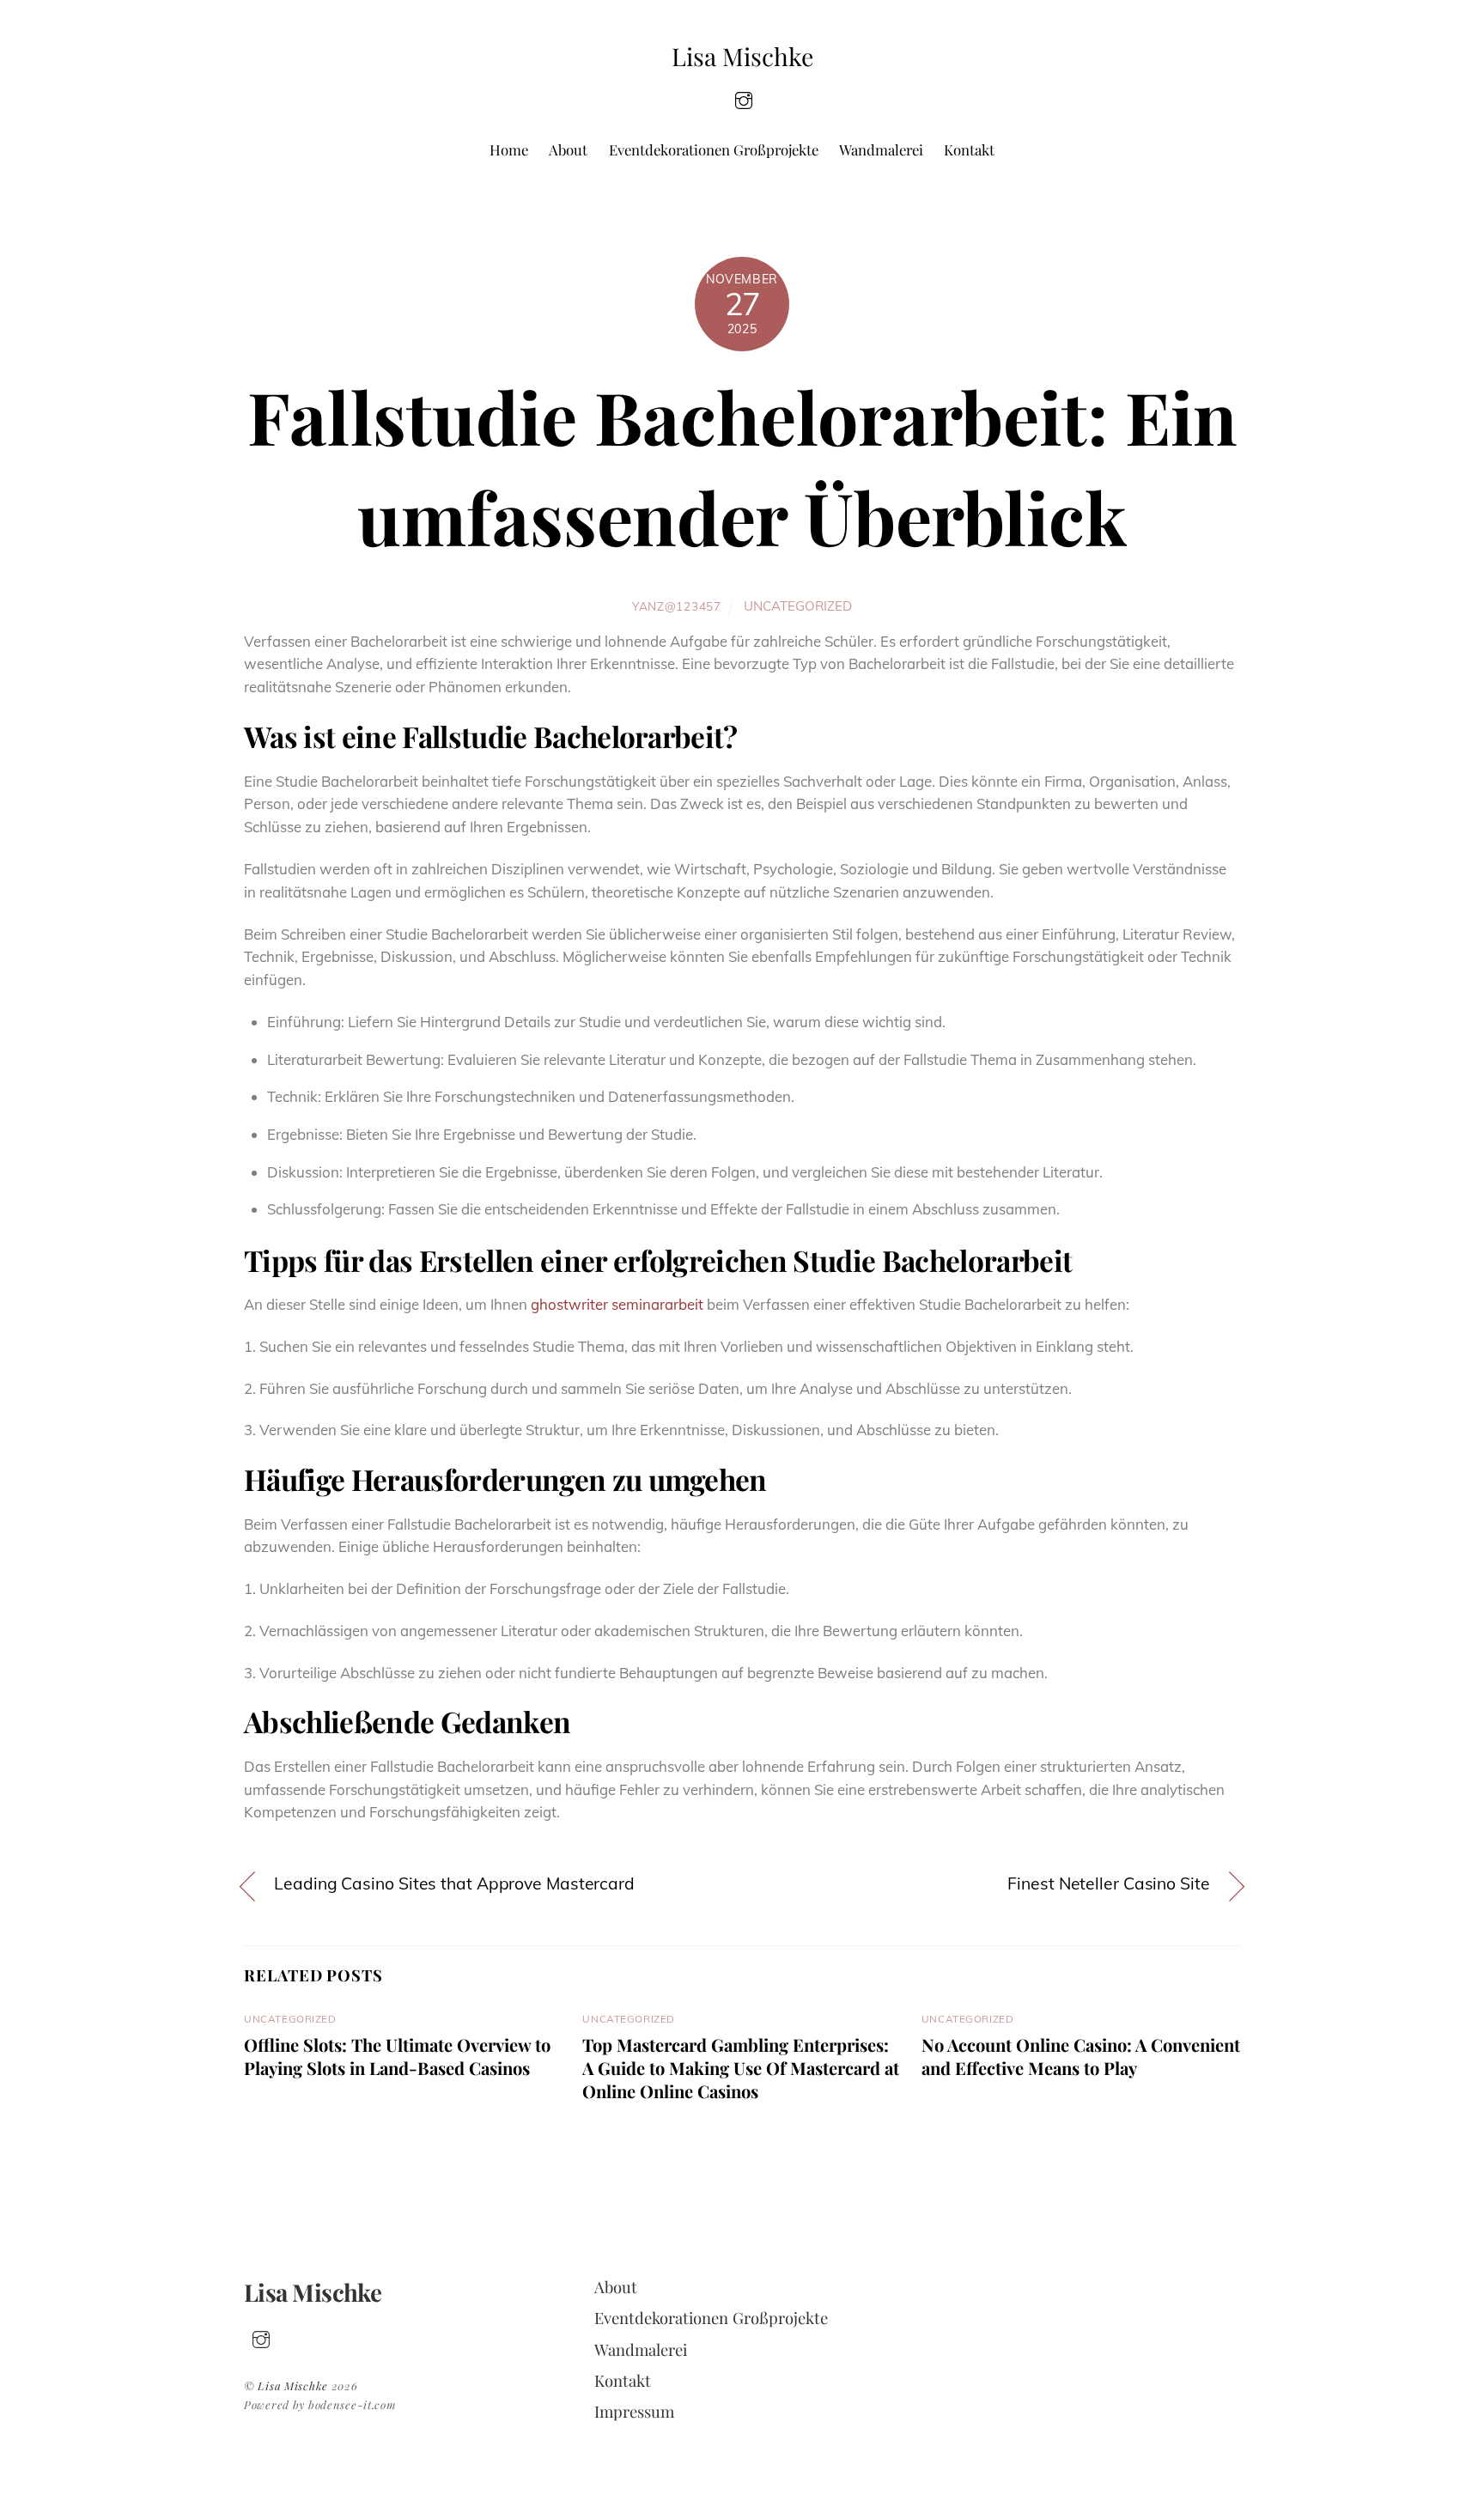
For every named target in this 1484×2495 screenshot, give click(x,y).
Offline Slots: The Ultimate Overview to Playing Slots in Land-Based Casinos (397, 2056)
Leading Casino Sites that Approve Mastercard (454, 1883)
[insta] (744, 98)
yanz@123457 (676, 606)
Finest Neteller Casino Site (1108, 1883)
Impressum (634, 2411)
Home (509, 149)
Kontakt (969, 149)
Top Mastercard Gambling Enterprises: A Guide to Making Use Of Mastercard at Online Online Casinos (741, 2068)
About (568, 149)
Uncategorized (798, 606)
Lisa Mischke (293, 2385)
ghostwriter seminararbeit (617, 1304)
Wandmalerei (881, 149)
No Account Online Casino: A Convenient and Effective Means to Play (1081, 2056)
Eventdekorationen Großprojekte (714, 149)
